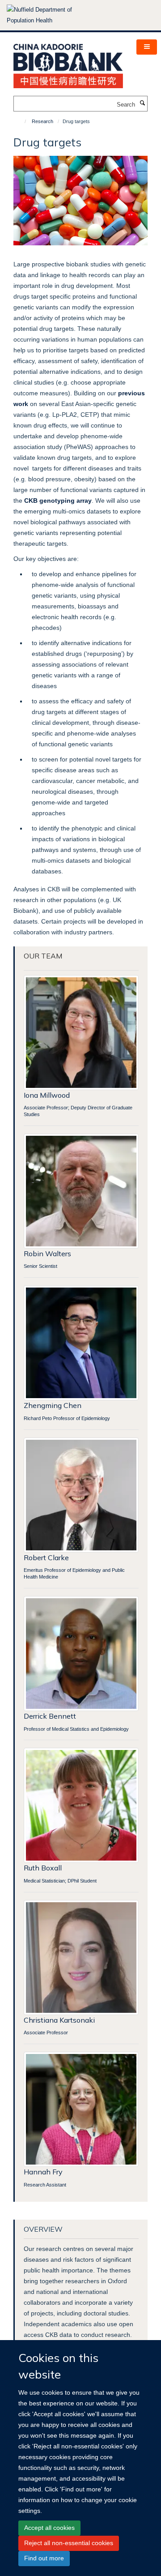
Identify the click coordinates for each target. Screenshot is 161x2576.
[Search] (142, 103)
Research (42, 121)
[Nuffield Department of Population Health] (51, 15)
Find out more (44, 2558)
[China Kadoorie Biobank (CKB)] (68, 63)
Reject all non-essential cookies (69, 2543)
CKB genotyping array (58, 501)
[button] (147, 47)
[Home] (21, 121)
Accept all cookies (49, 2528)
